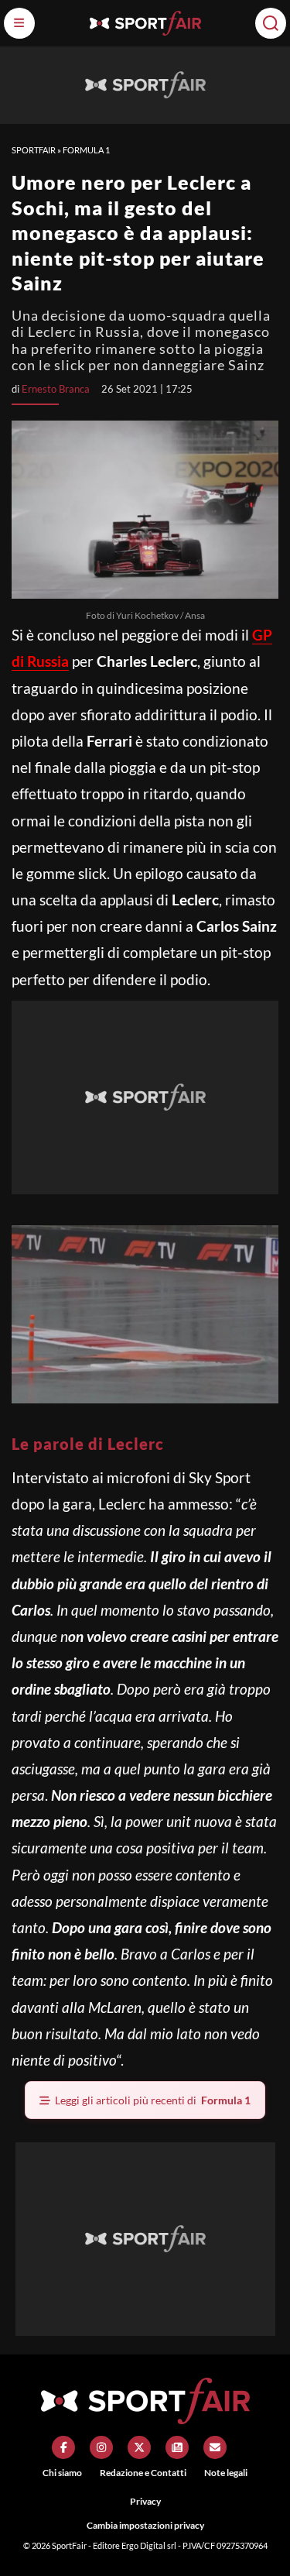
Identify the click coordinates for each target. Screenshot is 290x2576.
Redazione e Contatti (143, 2473)
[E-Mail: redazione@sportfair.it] (215, 2447)
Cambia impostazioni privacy (145, 2525)
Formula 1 (86, 150)
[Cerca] (271, 23)
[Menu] (19, 23)
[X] (139, 2447)
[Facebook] (63, 2447)
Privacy (145, 2501)
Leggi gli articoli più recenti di (153, 2100)
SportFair (34, 150)
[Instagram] (101, 2447)
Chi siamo (62, 2473)
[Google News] (177, 2447)
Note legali (226, 2473)
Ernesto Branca (56, 389)
